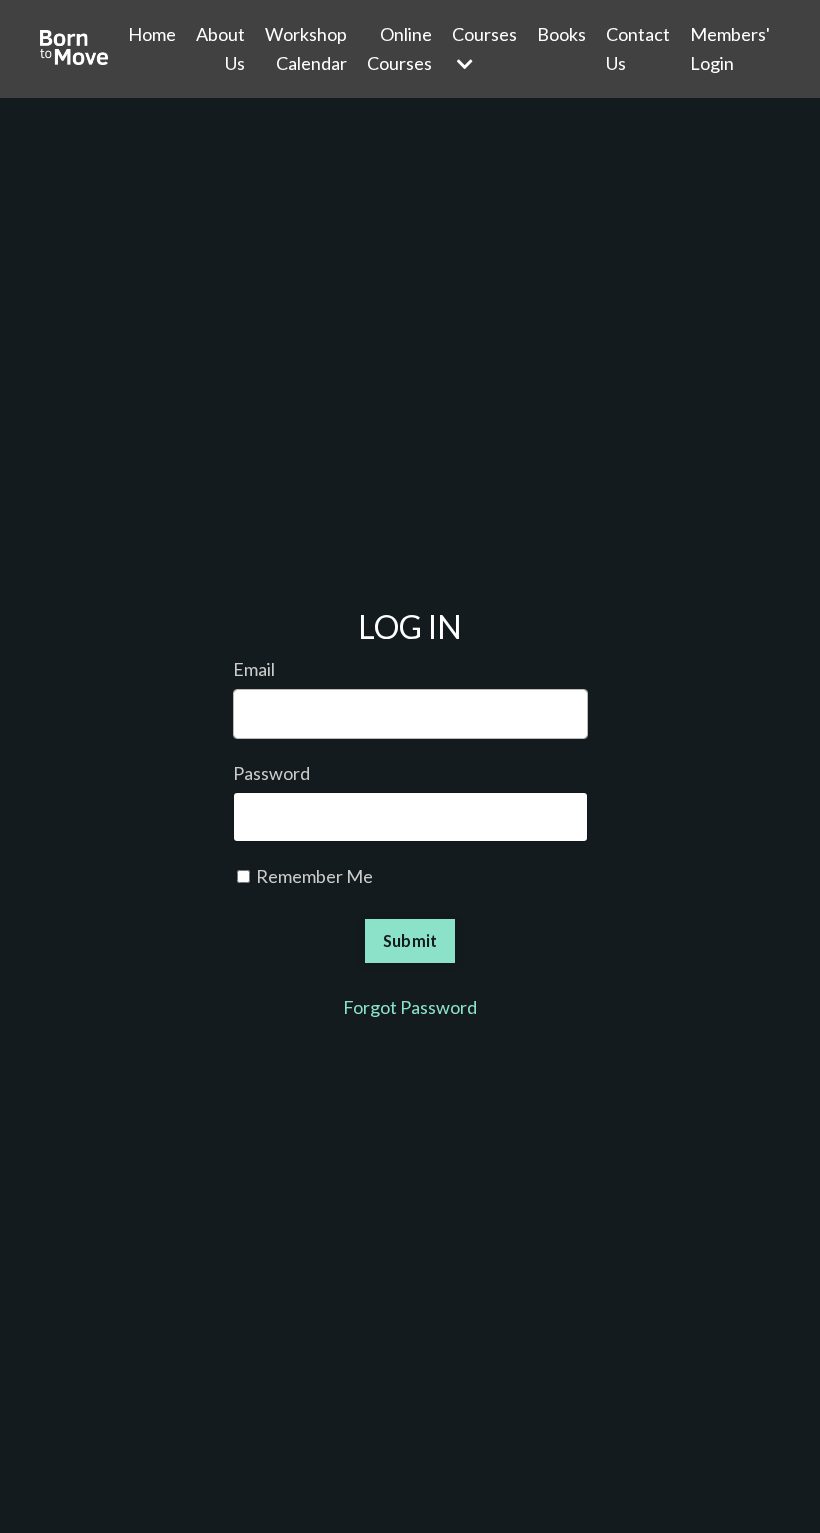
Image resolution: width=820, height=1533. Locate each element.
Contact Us (638, 48)
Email (254, 669)
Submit (410, 940)
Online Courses (399, 48)
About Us (220, 48)
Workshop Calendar (306, 48)
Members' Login (730, 48)
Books (561, 34)
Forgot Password (410, 1007)
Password (271, 773)
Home (152, 34)
